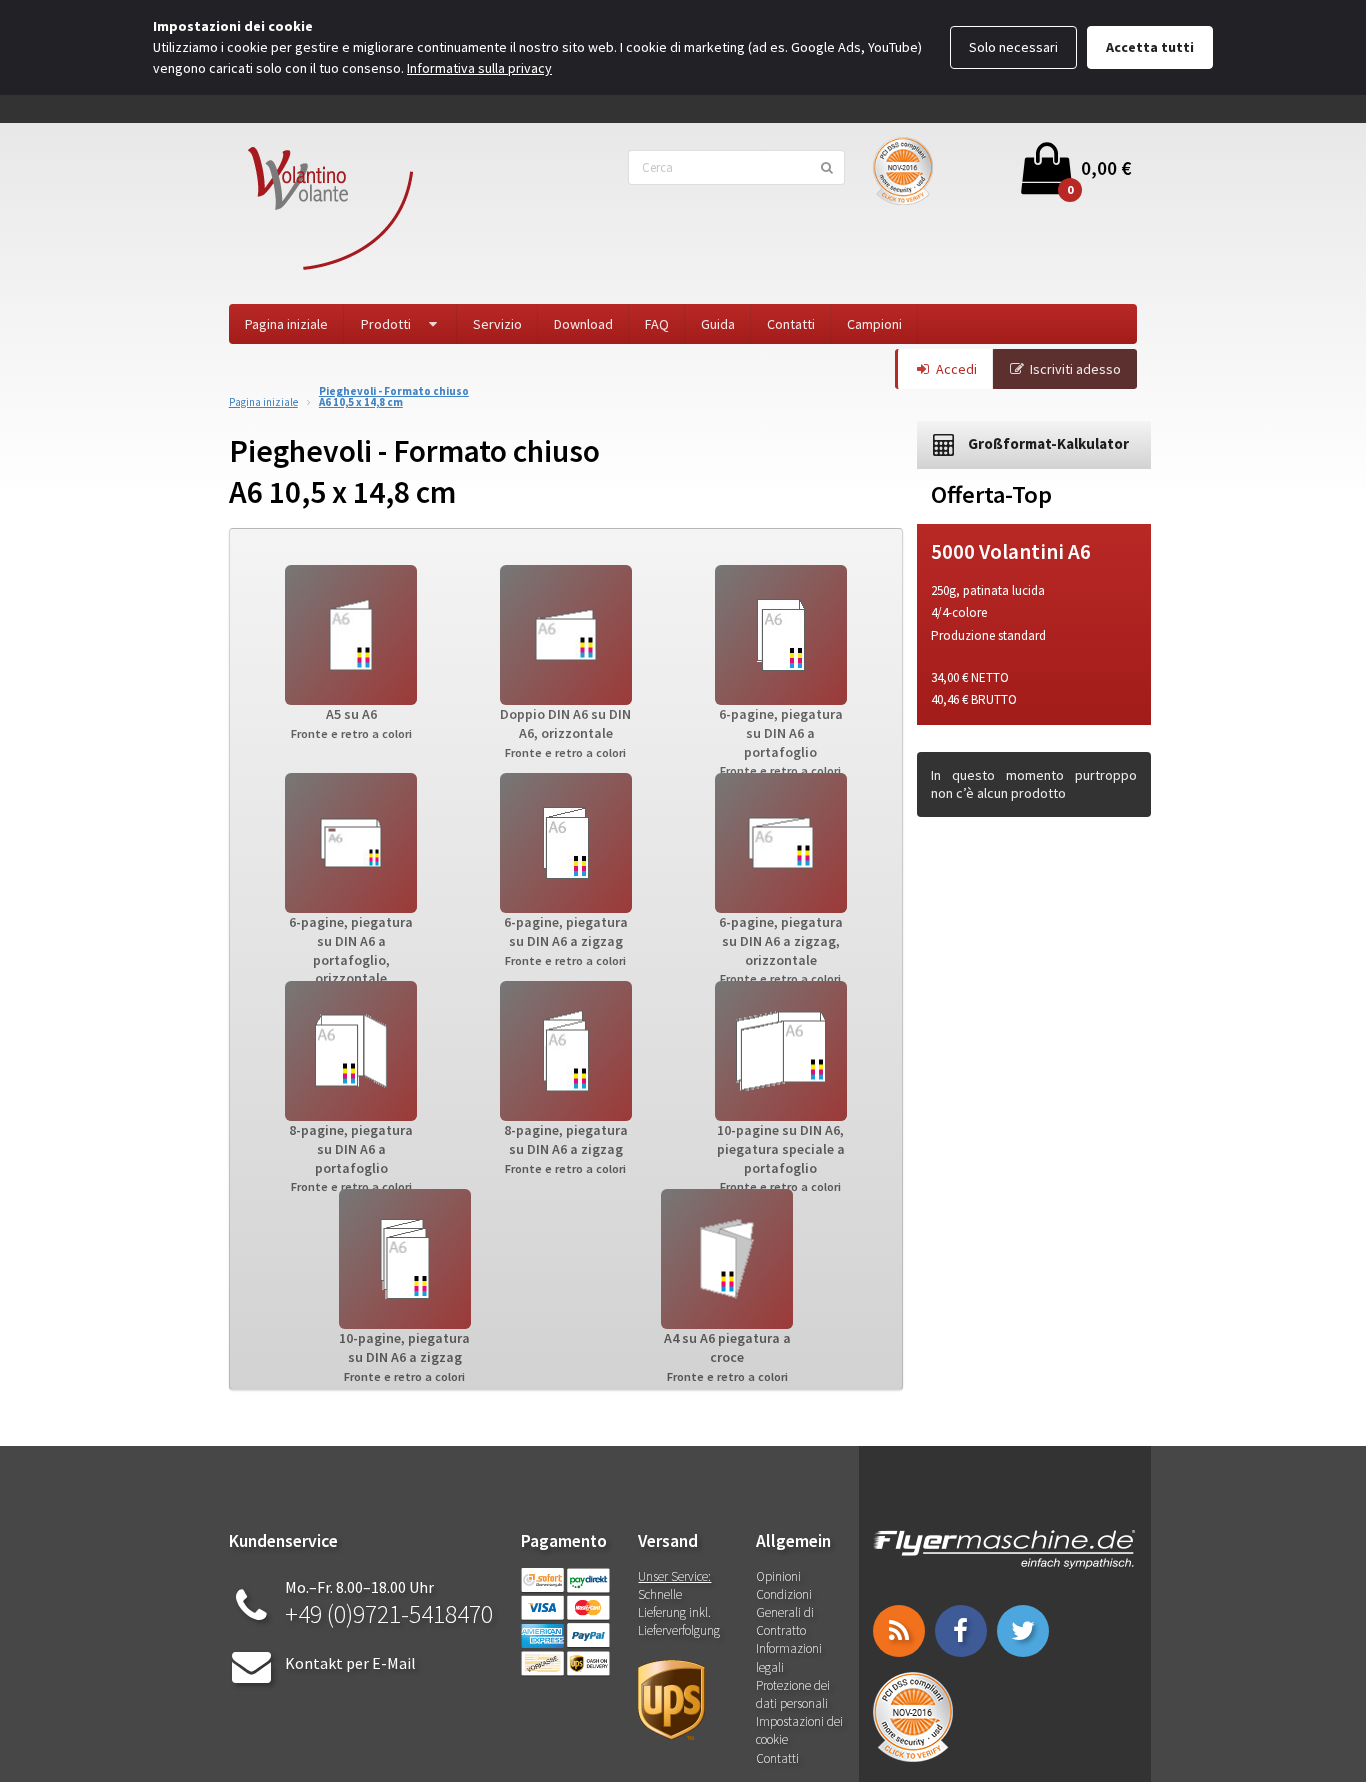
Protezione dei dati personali (793, 1694)
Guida (718, 324)
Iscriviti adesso (1075, 369)
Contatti (791, 324)
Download (583, 324)
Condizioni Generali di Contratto (785, 1612)
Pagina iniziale (286, 324)
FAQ (657, 324)
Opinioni (778, 1576)
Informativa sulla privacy (479, 68)
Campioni (874, 324)
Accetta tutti (1150, 47)
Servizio (497, 324)
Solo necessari (1013, 47)
